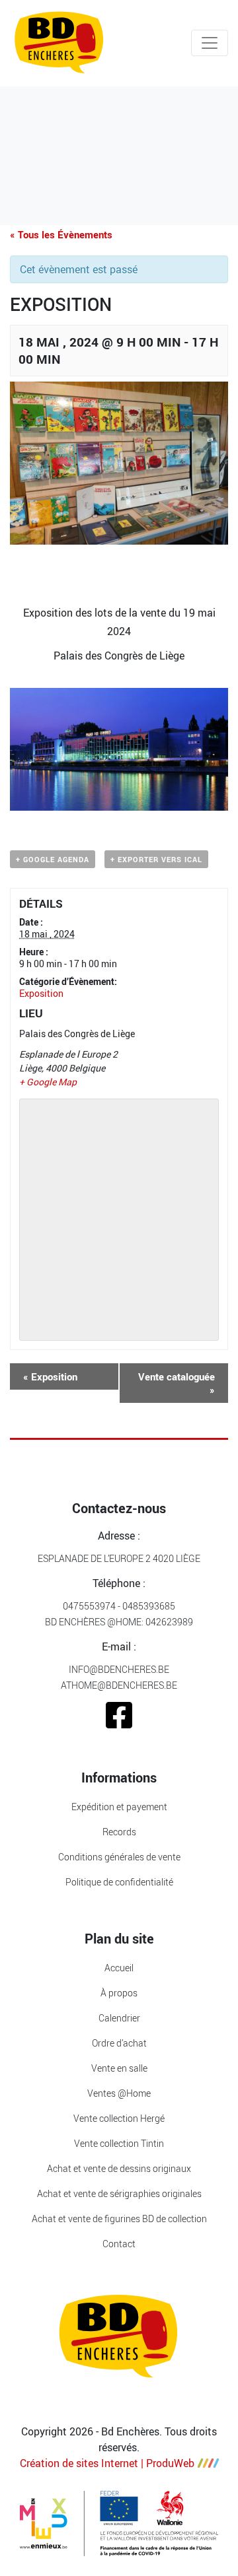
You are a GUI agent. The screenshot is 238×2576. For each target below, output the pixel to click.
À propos (119, 1993)
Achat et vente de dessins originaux (119, 2168)
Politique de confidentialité (119, 1882)
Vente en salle (119, 2068)
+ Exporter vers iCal (156, 859)
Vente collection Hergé (119, 2118)
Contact (119, 2244)
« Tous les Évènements (61, 234)
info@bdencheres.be (119, 1669)
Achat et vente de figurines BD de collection (119, 2219)
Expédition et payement (119, 1807)
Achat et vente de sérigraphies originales (119, 2193)
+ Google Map (48, 1082)
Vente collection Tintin (119, 2143)
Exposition (41, 993)
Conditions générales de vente (119, 1857)
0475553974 (89, 1606)
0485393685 (149, 1606)
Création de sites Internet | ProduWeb (107, 2463)
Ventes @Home (119, 2093)
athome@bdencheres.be (119, 1685)
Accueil (119, 1968)
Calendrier (119, 2018)
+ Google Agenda (53, 859)
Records (119, 1832)
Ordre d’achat (119, 2043)
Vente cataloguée (177, 1383)
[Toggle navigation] (210, 43)
